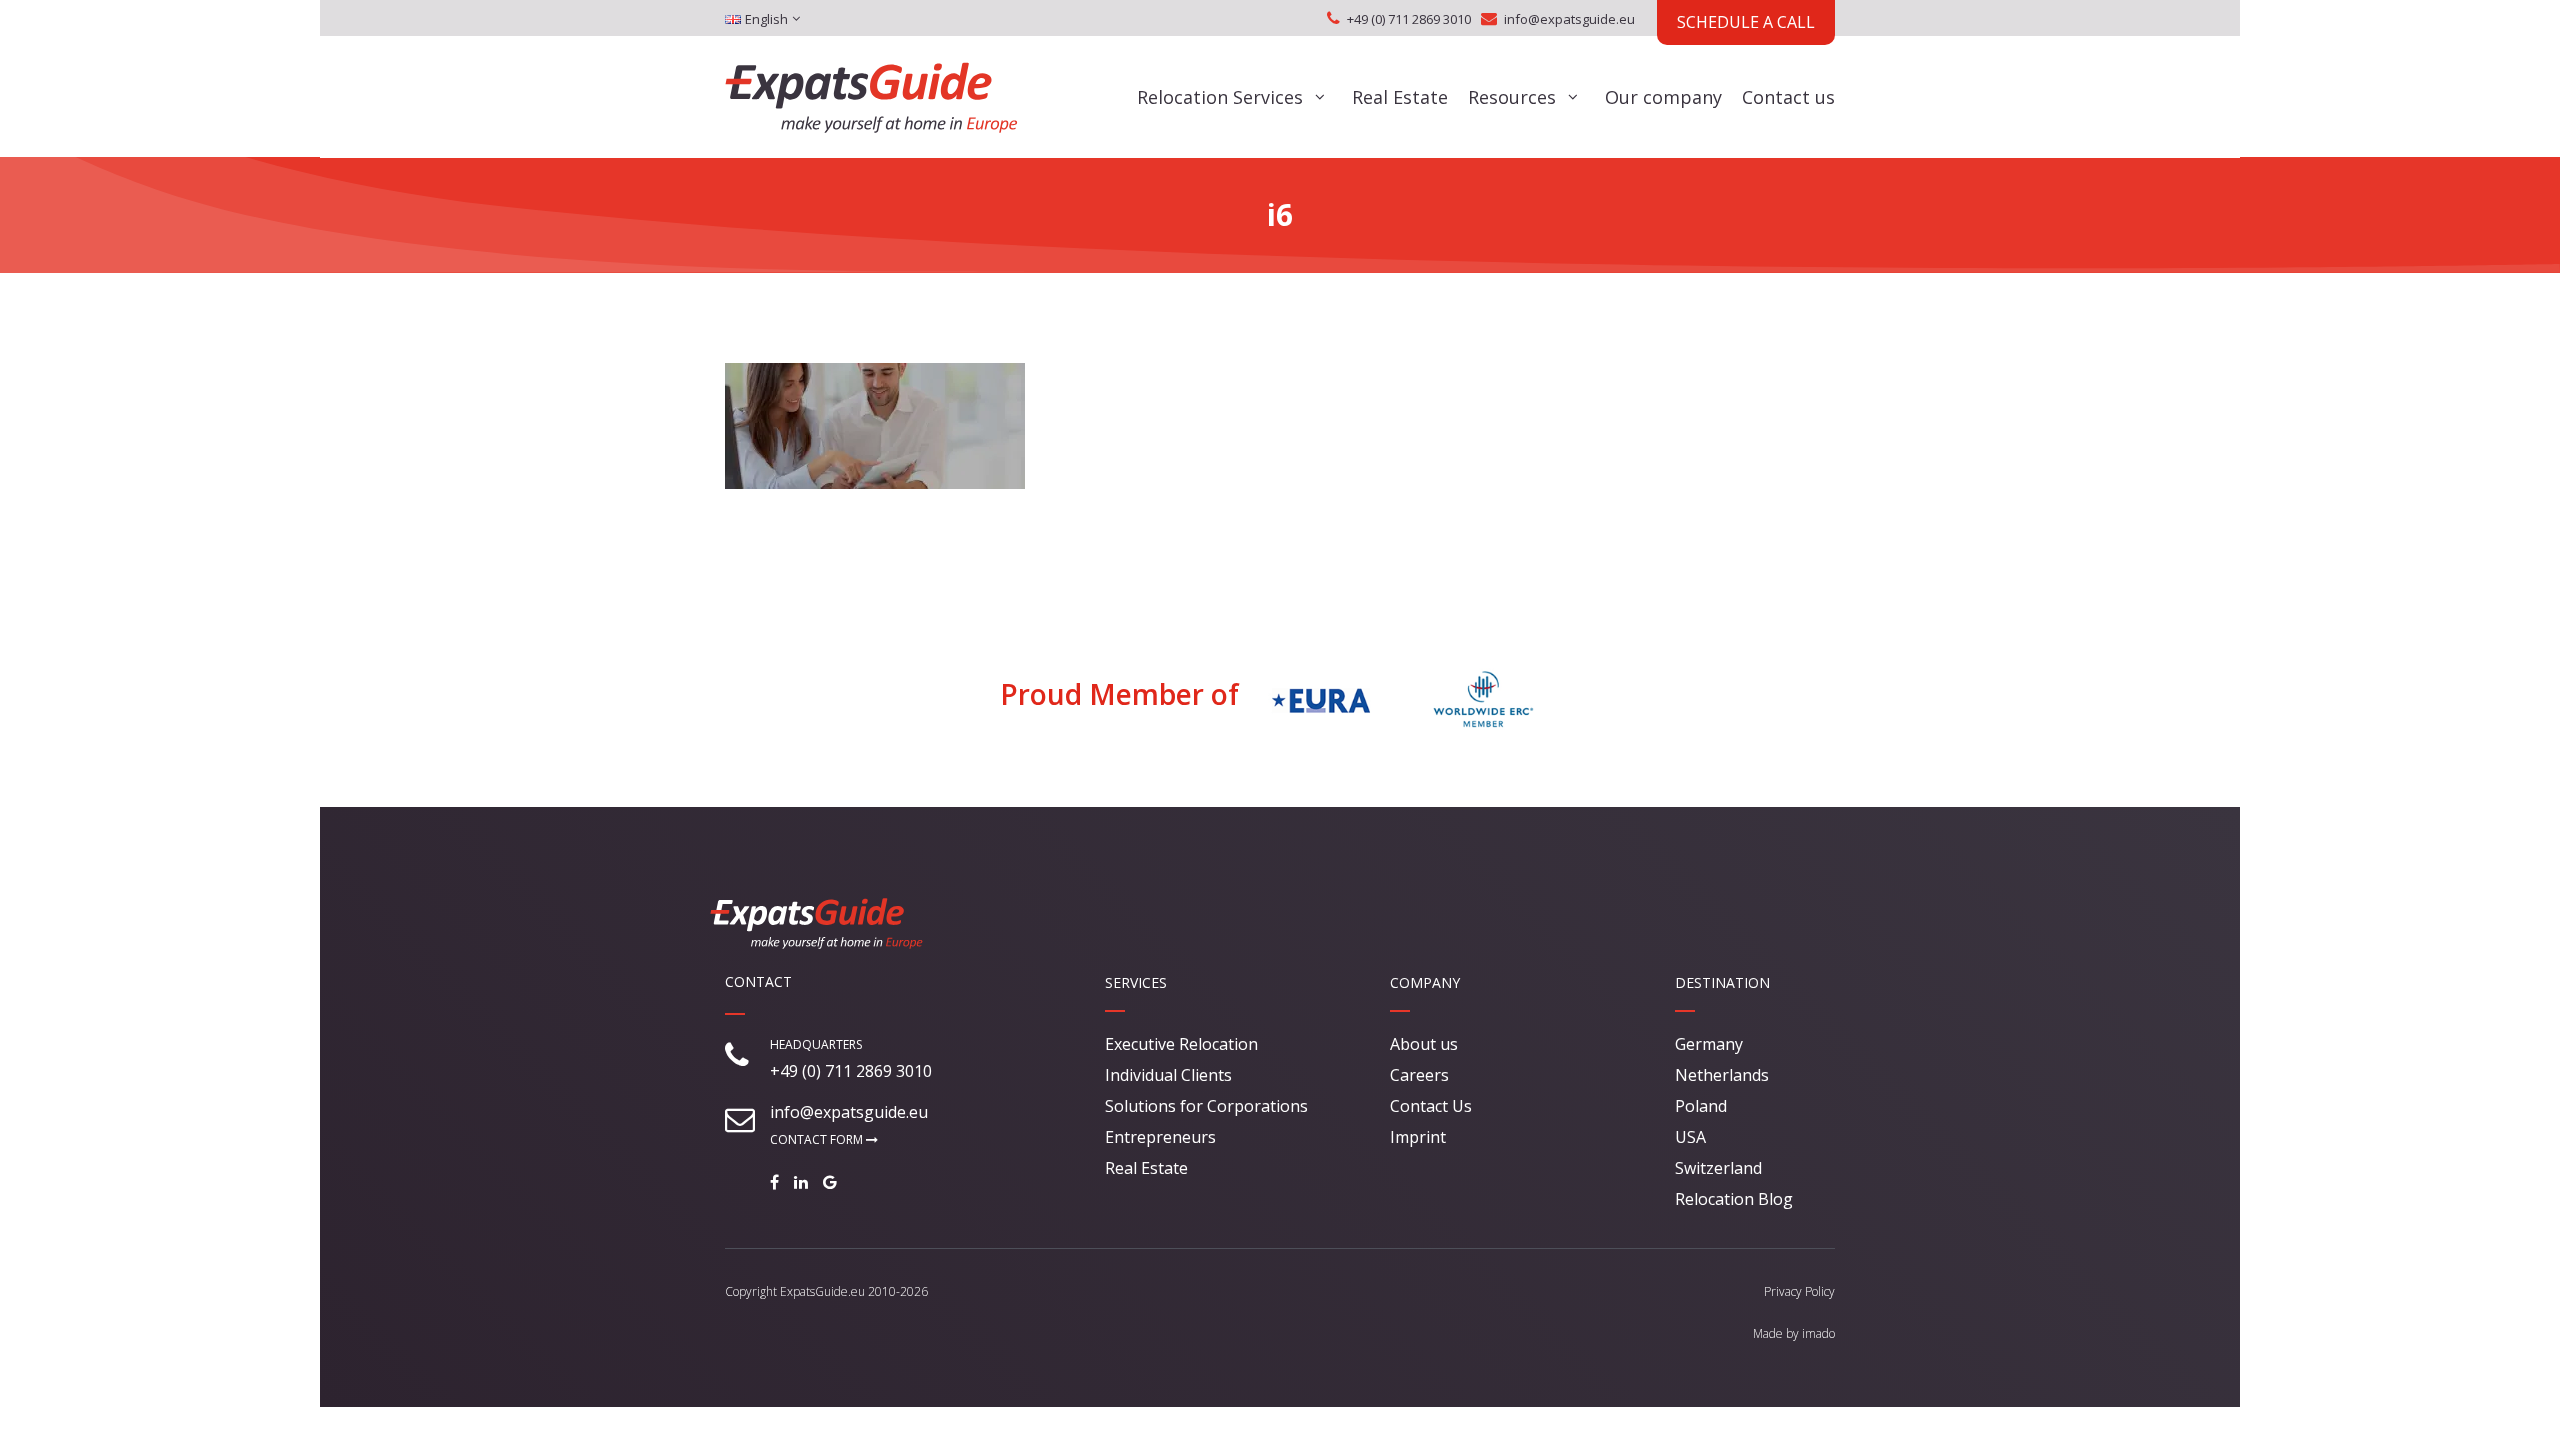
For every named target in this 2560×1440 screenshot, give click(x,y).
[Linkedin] (806, 1182)
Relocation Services (1220, 97)
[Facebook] (779, 1182)
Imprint (1418, 1137)
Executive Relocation (1181, 1044)
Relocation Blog (1734, 1199)
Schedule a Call (1746, 22)
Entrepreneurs (1160, 1137)
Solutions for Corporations (1206, 1106)
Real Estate (1400, 97)
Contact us (1788, 97)
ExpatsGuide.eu (822, 1291)
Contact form (818, 1139)
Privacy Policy (1799, 1291)
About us (1424, 1044)
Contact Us (1431, 1106)
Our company (1663, 97)
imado (1818, 1333)
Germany (1709, 1044)
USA (1690, 1137)
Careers (1419, 1075)
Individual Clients (1168, 1075)
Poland (1701, 1106)
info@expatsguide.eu (1569, 19)
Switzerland (1718, 1168)
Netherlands (1722, 1075)
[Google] (835, 1182)
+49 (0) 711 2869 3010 (1409, 19)
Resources (1512, 97)
